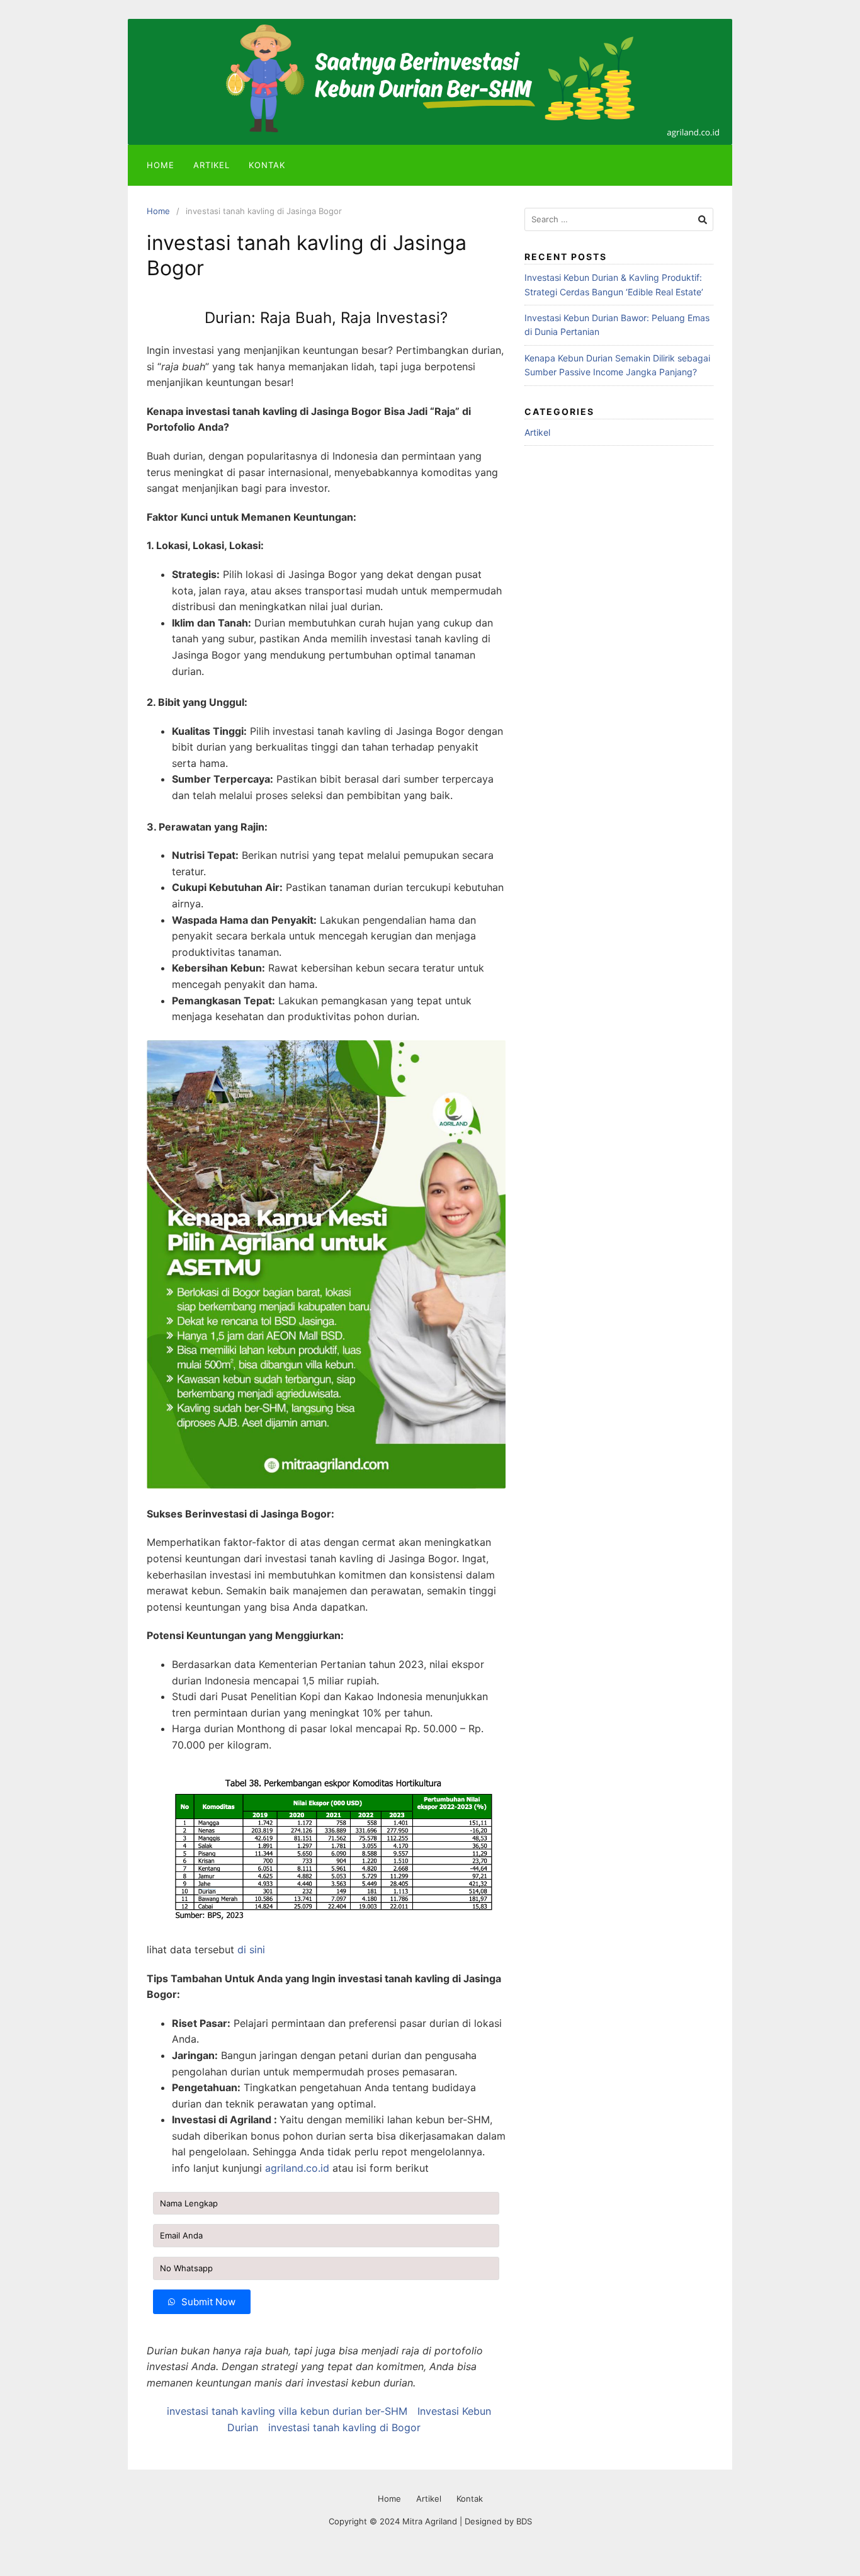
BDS (524, 2521)
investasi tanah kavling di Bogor (344, 2427)
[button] (202, 2302)
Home (161, 165)
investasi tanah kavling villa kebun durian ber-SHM (287, 2411)
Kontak (267, 165)
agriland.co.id (297, 2168)
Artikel (212, 165)
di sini (251, 1949)
